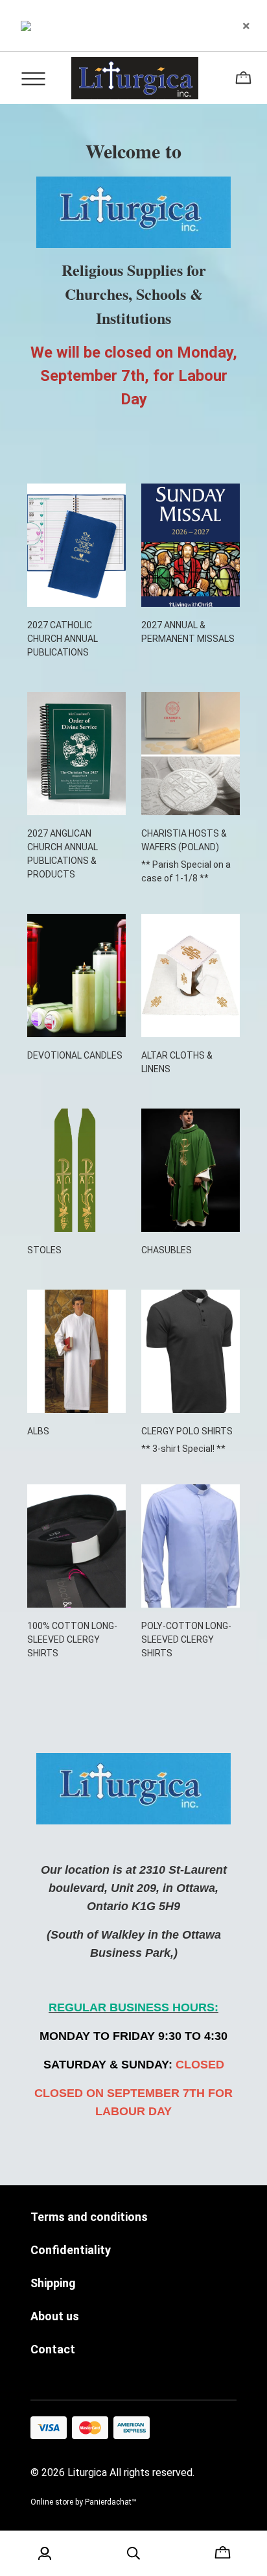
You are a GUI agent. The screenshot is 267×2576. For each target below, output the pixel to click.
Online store (52, 2502)
